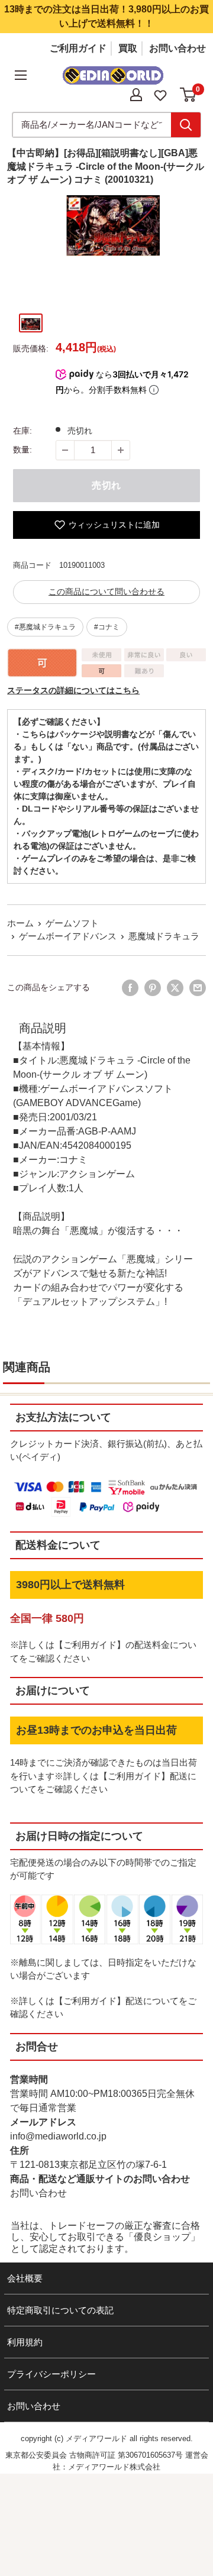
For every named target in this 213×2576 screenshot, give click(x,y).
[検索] (186, 125)
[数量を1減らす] (65, 450)
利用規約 (25, 2342)
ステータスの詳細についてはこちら (73, 690)
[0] (188, 95)
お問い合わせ (177, 48)
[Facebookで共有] (130, 988)
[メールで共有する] (198, 988)
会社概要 (25, 2278)
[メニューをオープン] (21, 75)
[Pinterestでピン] (153, 988)
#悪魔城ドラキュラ (45, 627)
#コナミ (107, 627)
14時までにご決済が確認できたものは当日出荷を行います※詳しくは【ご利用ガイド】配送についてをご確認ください (104, 1776)
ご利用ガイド (78, 48)
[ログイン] (136, 95)
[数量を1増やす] (121, 450)
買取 (128, 48)
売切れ (106, 485)
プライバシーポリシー (51, 2374)
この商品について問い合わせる (106, 592)
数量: (22, 450)
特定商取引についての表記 (60, 2310)
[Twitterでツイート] (175, 988)
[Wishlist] (160, 94)
